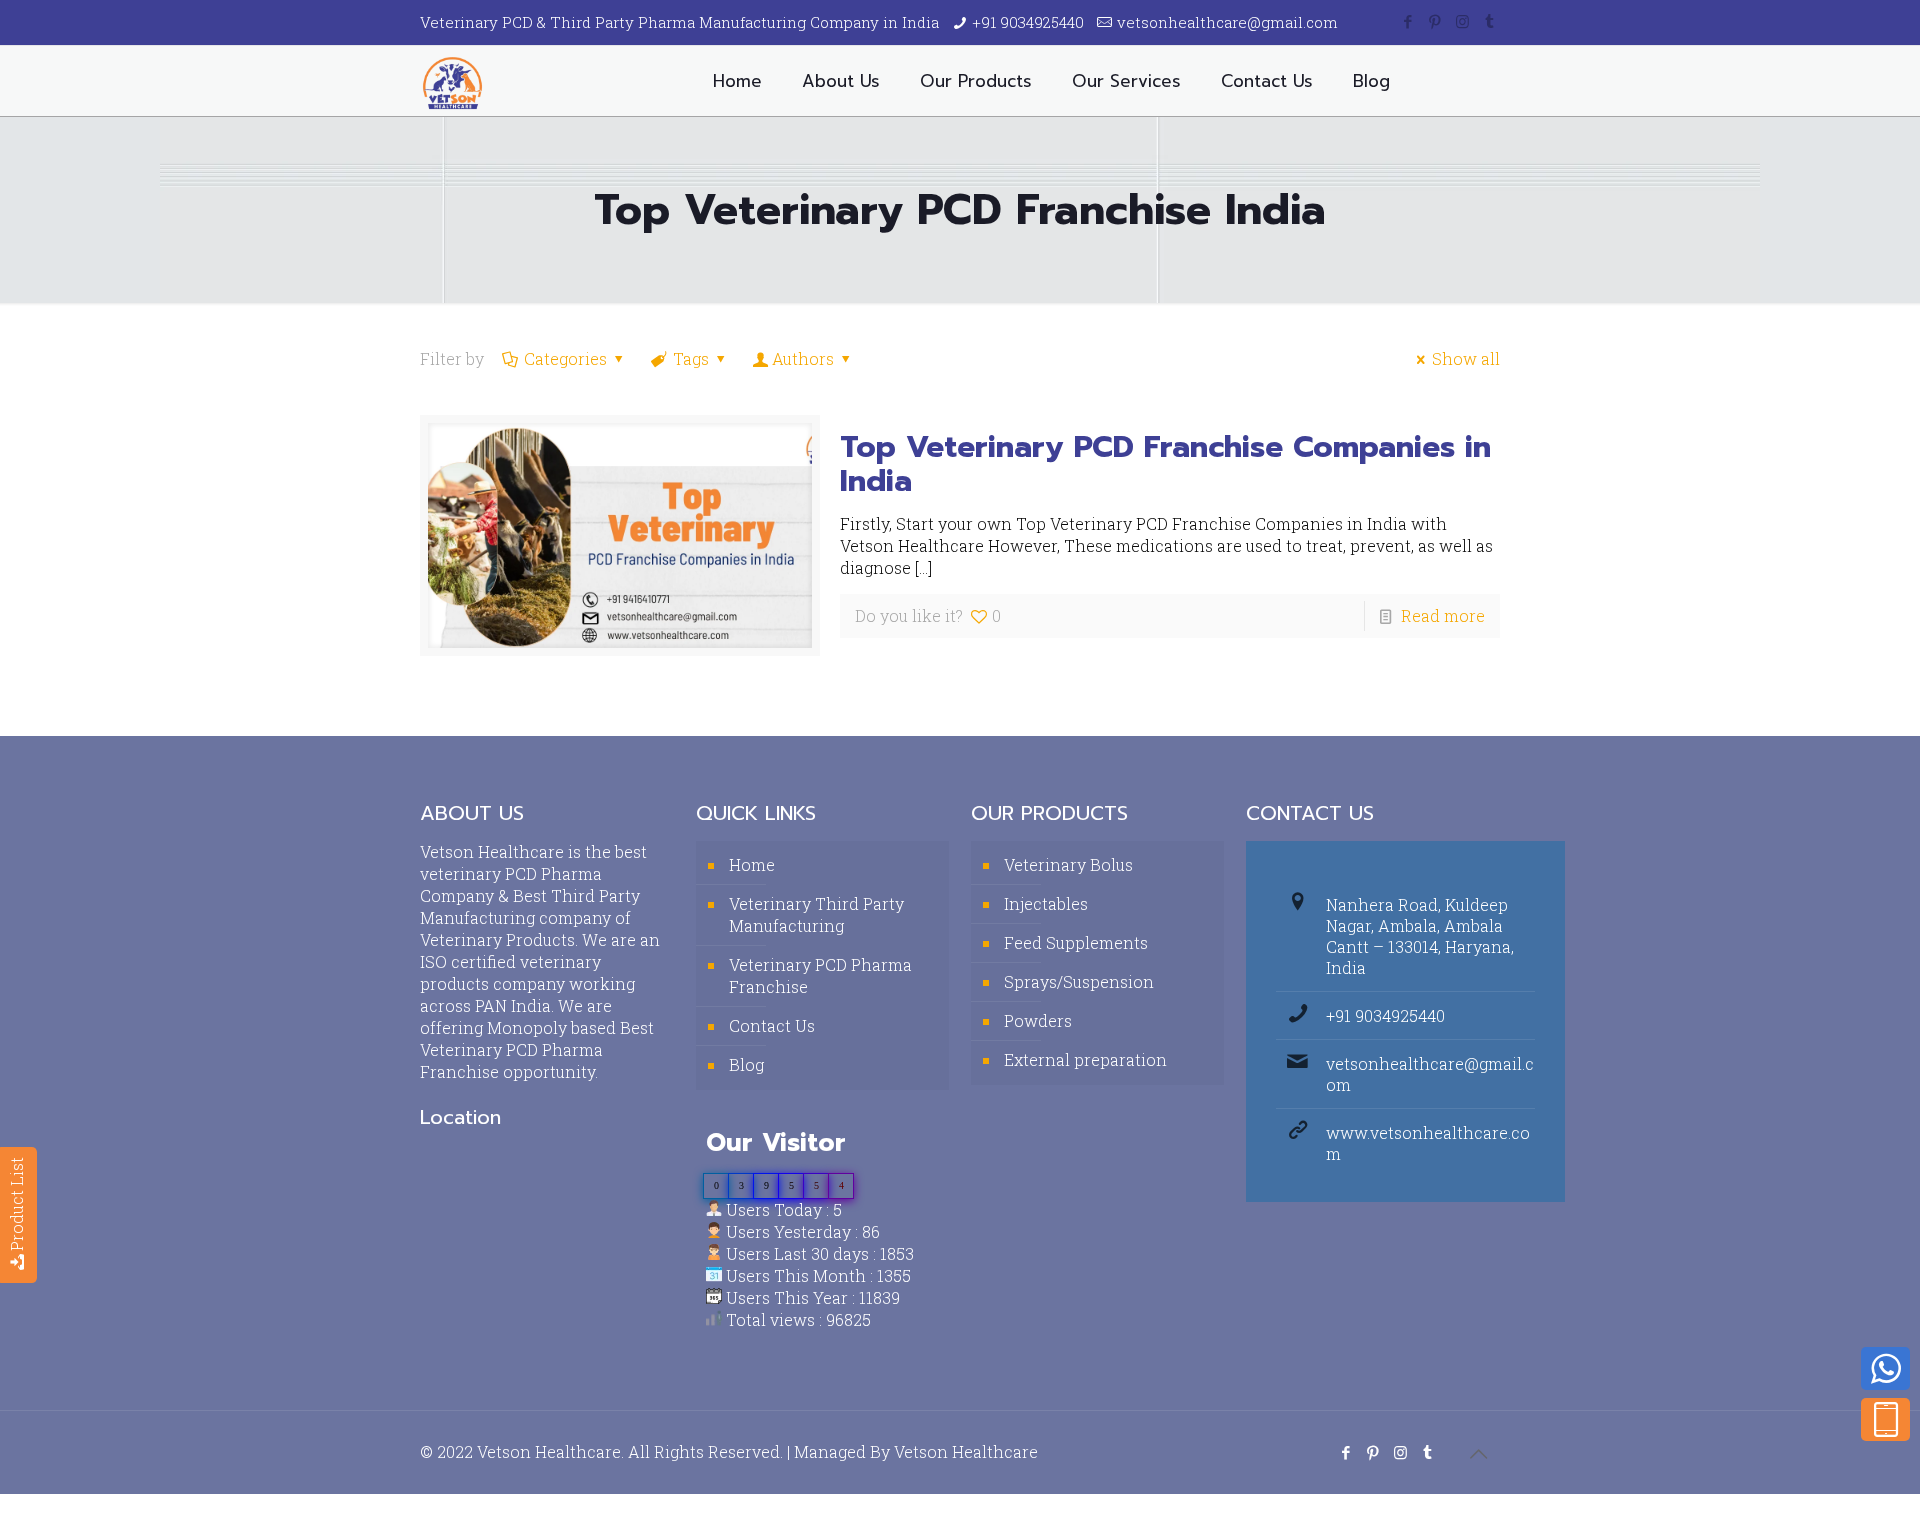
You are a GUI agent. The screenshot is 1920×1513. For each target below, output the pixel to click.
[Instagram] (1462, 21)
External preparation (1085, 1059)
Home (752, 864)
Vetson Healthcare (966, 1451)
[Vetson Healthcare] (452, 81)
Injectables (1046, 903)
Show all (1466, 358)
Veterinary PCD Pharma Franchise (820, 975)
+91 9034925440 (1028, 22)
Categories (565, 358)
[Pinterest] (1435, 21)
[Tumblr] (1489, 21)
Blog (746, 1064)
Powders (1038, 1020)
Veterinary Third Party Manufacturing (816, 914)
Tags (691, 358)
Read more (1443, 615)
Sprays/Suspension (1079, 981)
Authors (803, 358)
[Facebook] (1408, 21)
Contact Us (772, 1025)
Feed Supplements (1076, 942)
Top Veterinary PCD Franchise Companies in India (1165, 464)
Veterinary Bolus (1068, 864)
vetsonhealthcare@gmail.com (1227, 22)
